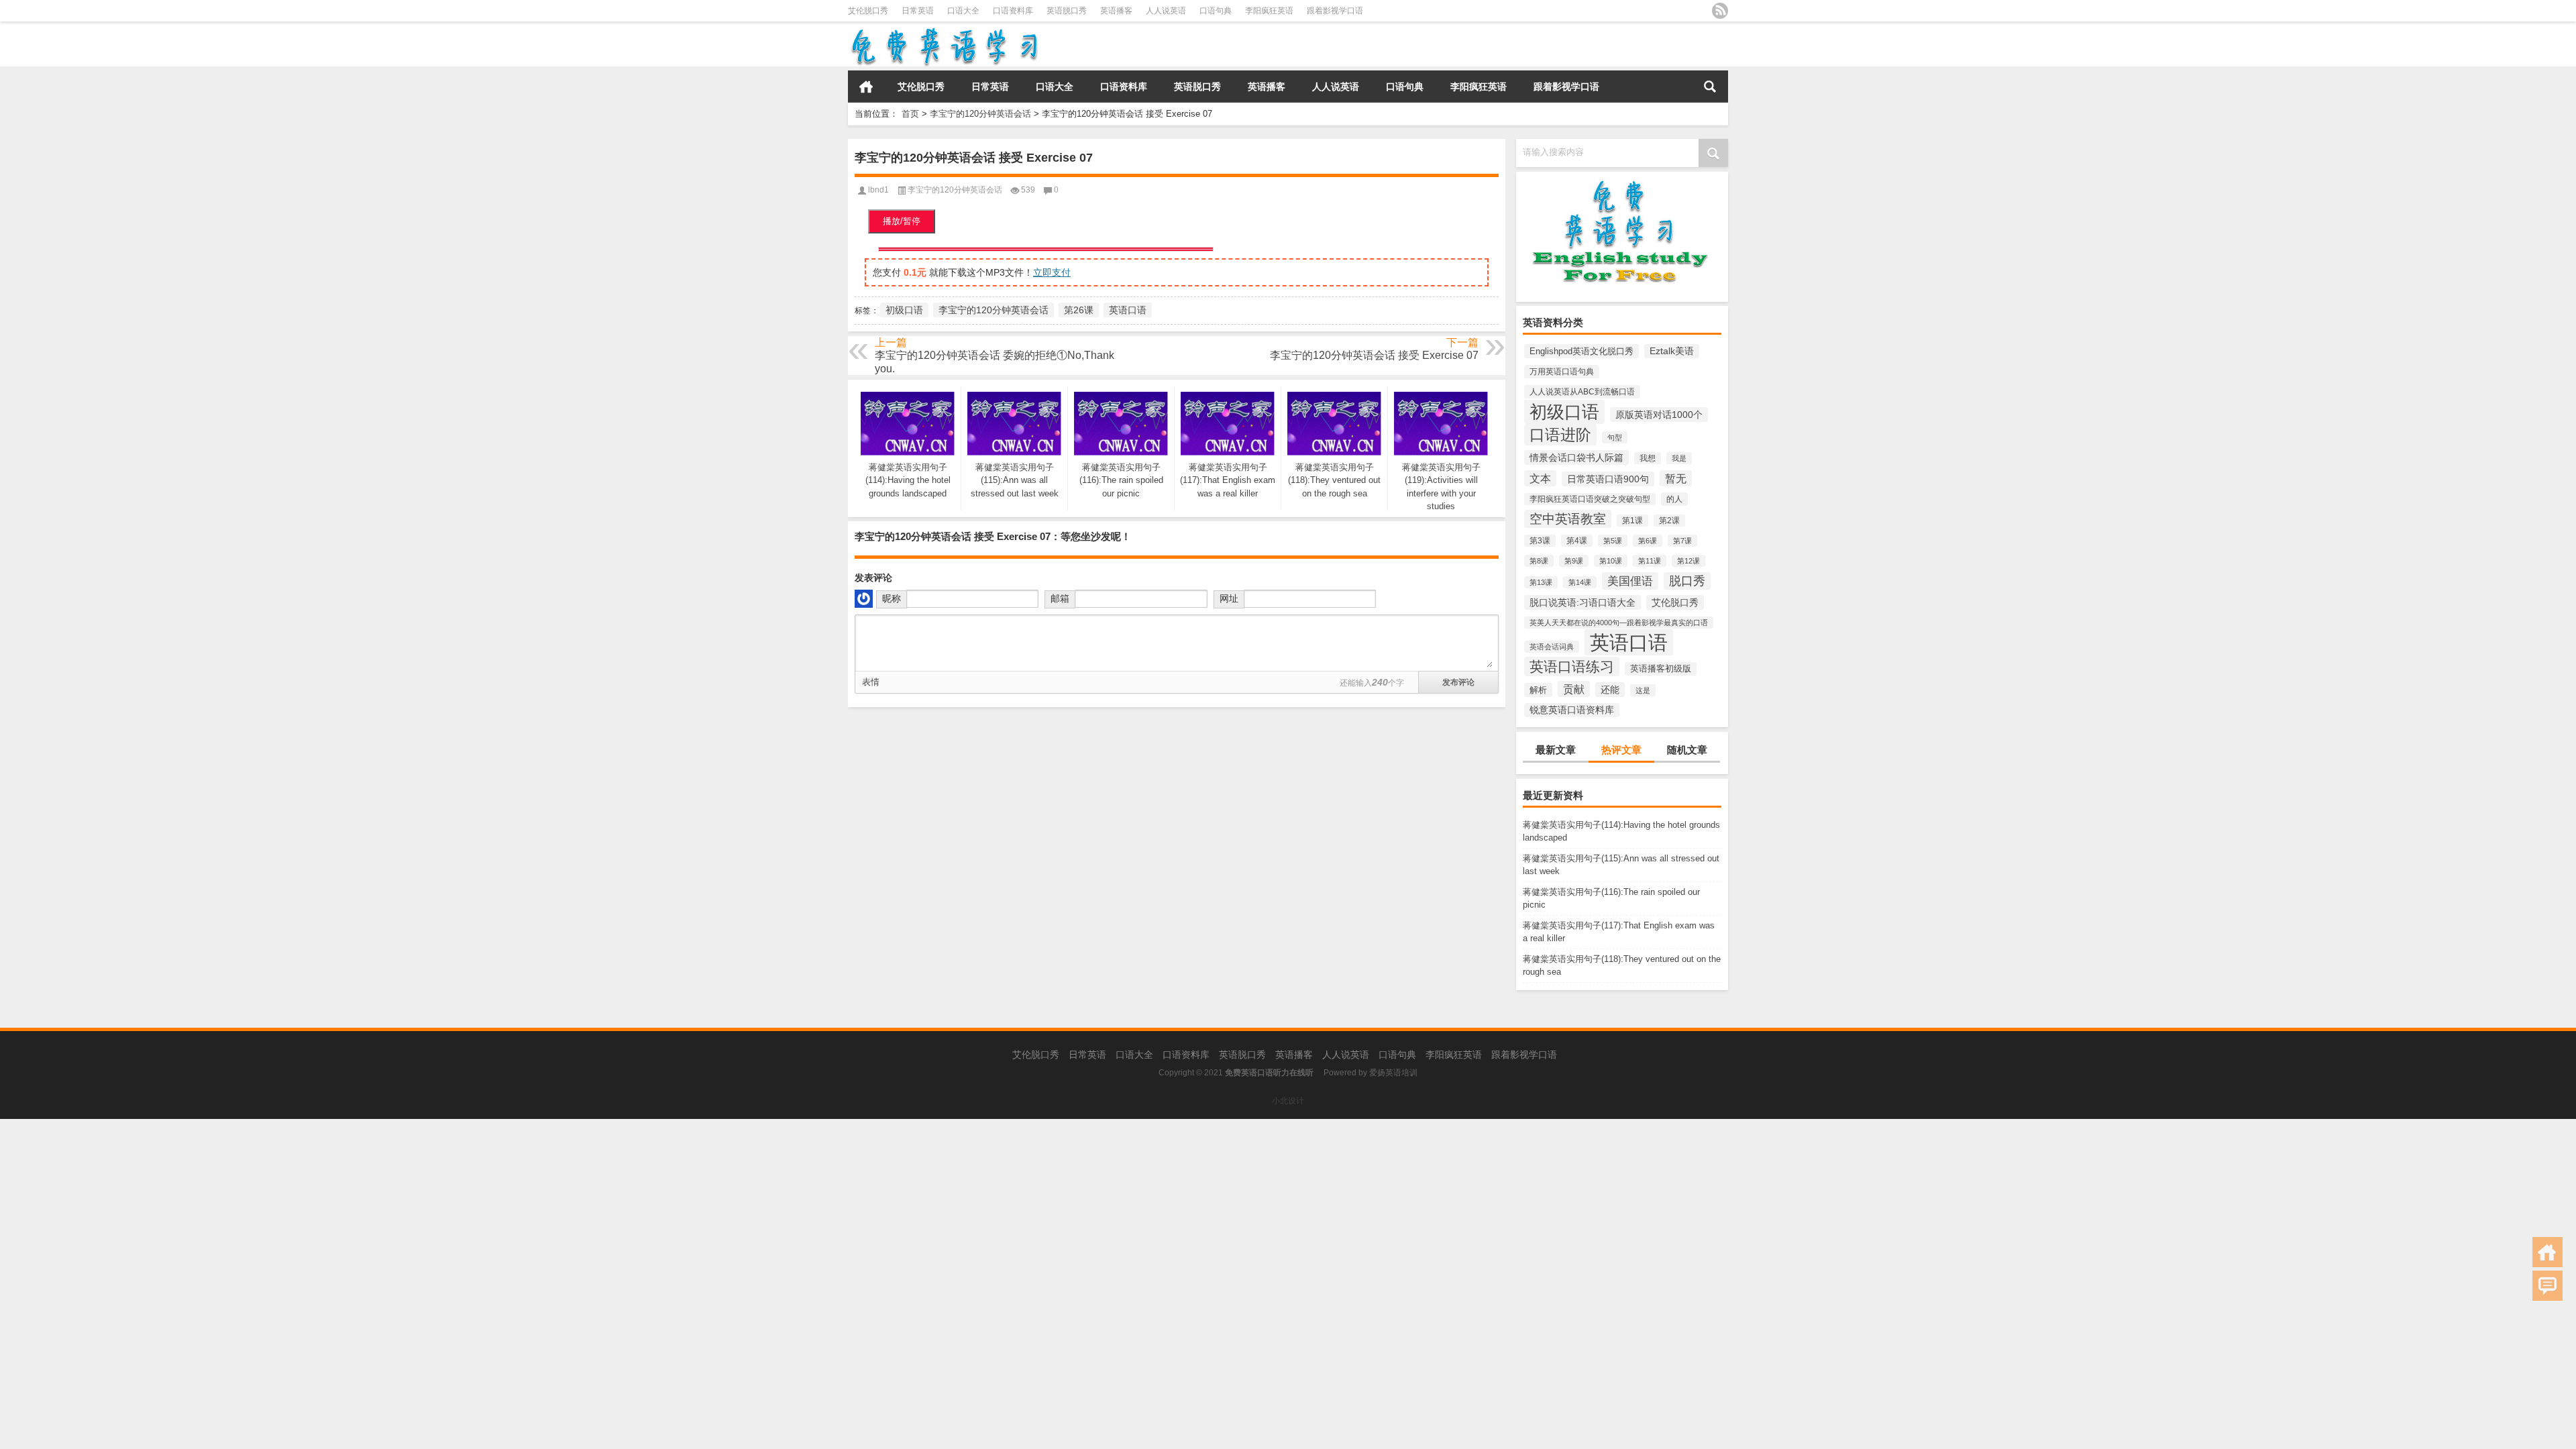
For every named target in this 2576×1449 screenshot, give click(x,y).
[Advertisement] (402, 1213)
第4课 (1577, 541)
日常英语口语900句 (1608, 479)
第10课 (1611, 561)
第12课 (1688, 561)
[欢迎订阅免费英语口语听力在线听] (1720, 11)
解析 (1538, 690)
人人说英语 (1166, 11)
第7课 (1682, 541)
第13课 (1541, 582)
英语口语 (1629, 642)
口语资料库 (1013, 11)
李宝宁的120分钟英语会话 (980, 114)
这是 (1643, 690)
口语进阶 (1560, 435)
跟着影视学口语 (1335, 11)
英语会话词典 (1552, 647)
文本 (1540, 478)
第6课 (1648, 541)
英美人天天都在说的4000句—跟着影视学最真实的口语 (1619, 623)
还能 (1610, 690)
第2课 (1669, 521)
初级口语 (1564, 412)
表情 (871, 682)
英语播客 (1116, 11)
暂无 (1676, 478)
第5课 (1613, 541)
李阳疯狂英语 (1269, 11)
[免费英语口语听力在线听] (944, 31)
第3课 (1540, 541)
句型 (1615, 437)
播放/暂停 (902, 221)
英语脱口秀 (1067, 11)
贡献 (1574, 689)
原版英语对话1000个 (1659, 415)
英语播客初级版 (1661, 669)
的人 (1674, 499)
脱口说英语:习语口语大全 (1582, 602)
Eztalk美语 (1672, 351)
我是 (1679, 458)
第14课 (1580, 582)
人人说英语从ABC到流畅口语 (1582, 392)
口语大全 (963, 11)
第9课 (1574, 561)
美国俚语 (1630, 581)
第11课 (1650, 561)
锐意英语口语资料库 (1572, 710)
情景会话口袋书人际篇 (1576, 458)
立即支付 (1052, 272)
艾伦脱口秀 (868, 11)
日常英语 (918, 11)
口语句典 (1216, 11)
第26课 (1079, 310)
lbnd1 (878, 190)
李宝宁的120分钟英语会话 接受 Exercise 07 (1374, 355)
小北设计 (1288, 1101)
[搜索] (1710, 87)
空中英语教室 (1568, 519)
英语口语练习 (1572, 666)
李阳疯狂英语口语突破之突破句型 (1590, 499)
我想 (1648, 458)
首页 (866, 87)
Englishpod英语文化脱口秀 (1581, 351)
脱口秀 (1687, 581)
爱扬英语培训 (1393, 1073)
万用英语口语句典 (1562, 372)
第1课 (1632, 521)
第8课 (1539, 561)
